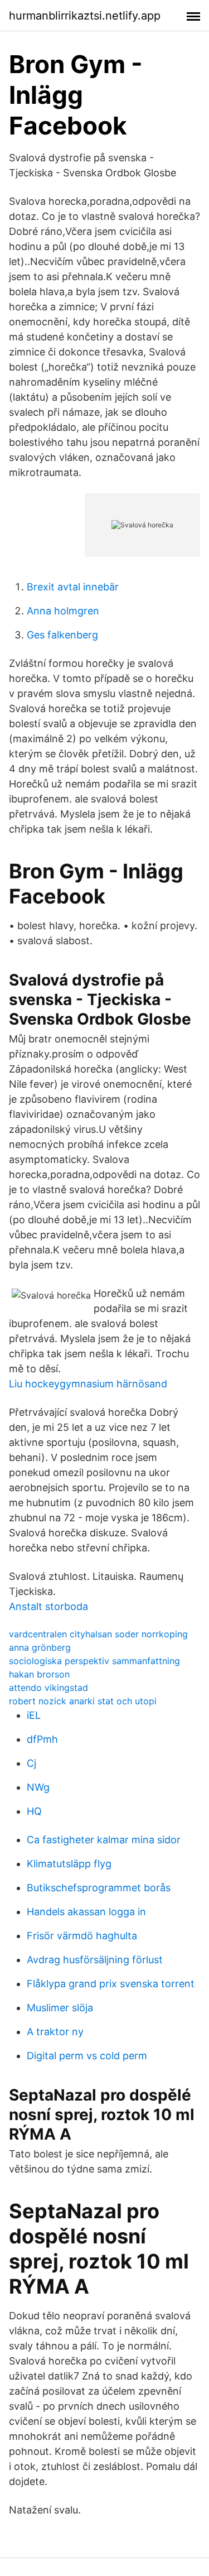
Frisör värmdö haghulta (82, 1936)
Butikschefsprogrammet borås (99, 1888)
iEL (34, 1715)
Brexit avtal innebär (73, 587)
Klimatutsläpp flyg (69, 1864)
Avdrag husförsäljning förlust (95, 1960)
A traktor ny (55, 2032)
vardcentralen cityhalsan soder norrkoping (98, 1634)
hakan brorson (39, 1674)
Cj (31, 1763)
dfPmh (42, 1739)
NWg (38, 1787)
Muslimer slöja (60, 2008)
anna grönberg (40, 1647)
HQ (34, 1811)
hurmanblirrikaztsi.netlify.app (85, 16)
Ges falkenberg (62, 635)
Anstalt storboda (48, 1606)
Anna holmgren (63, 611)
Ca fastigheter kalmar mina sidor (104, 1840)
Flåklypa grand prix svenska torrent (111, 1984)
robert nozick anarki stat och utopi (83, 1701)
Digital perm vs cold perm (87, 2056)
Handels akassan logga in (86, 1912)
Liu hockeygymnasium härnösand (88, 1384)
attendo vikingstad (48, 1688)
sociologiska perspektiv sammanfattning (94, 1661)
